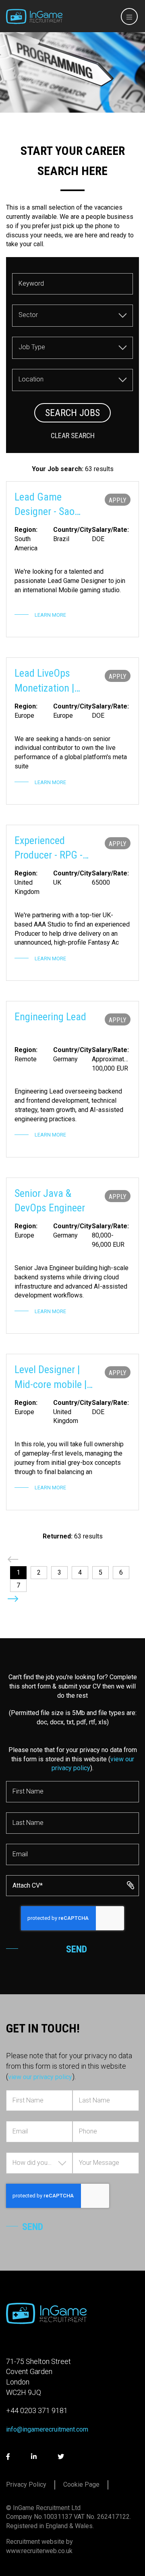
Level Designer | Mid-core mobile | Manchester (51, 1378)
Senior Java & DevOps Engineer (50, 1200)
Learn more (50, 615)
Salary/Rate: (110, 530)
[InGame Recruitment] (34, 16)
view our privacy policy (40, 2077)
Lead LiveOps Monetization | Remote (44, 681)
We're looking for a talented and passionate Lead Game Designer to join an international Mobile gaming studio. (70, 581)
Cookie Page (81, 2484)
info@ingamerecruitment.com (47, 2429)
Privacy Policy (26, 2484)
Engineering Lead (50, 1017)
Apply (118, 500)
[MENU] (127, 17)
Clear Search (73, 436)
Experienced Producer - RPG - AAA (49, 848)
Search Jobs (72, 413)
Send (77, 1949)
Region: (26, 530)
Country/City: (72, 530)
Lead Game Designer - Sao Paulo (45, 505)
